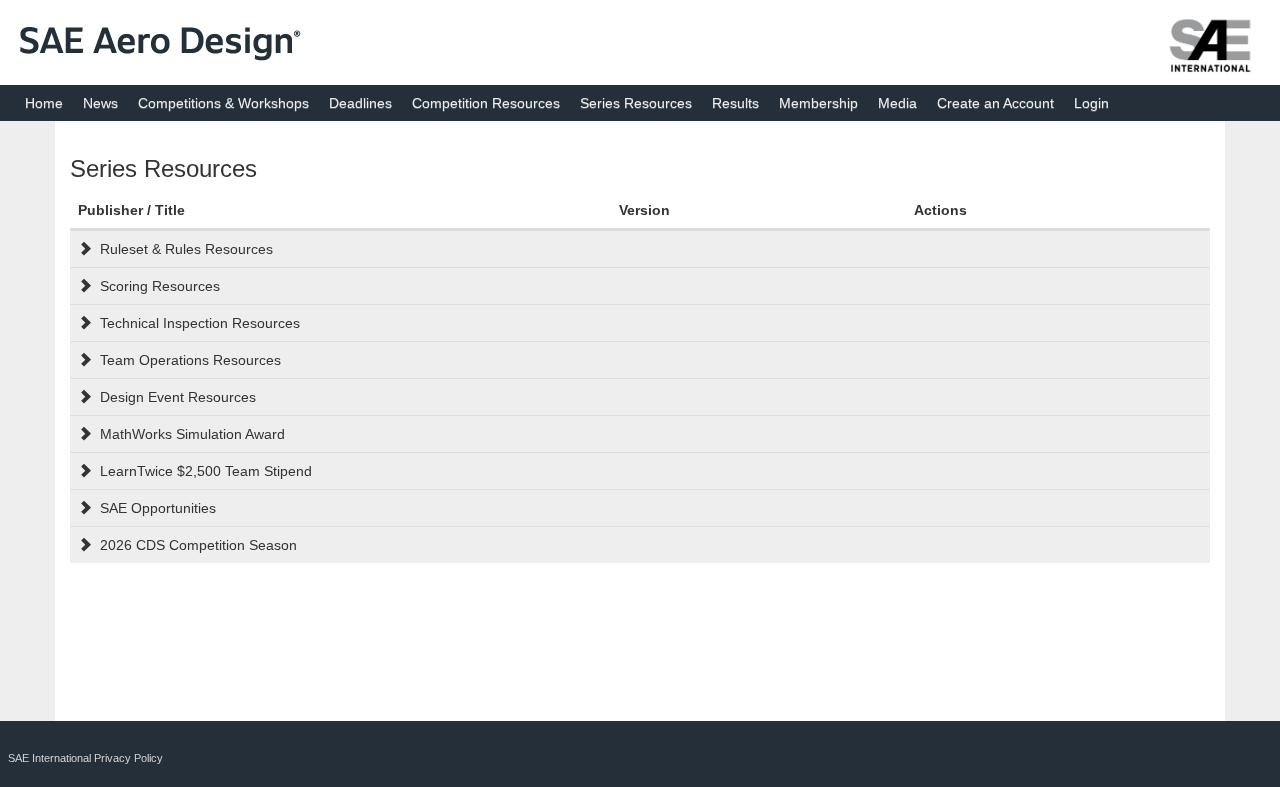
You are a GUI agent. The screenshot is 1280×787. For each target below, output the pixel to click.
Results (735, 103)
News (100, 103)
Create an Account (995, 103)
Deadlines (360, 103)
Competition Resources (486, 103)
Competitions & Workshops (223, 103)
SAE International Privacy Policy (85, 758)
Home (44, 103)
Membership (818, 103)
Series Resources (636, 103)
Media (897, 103)
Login (1091, 103)
